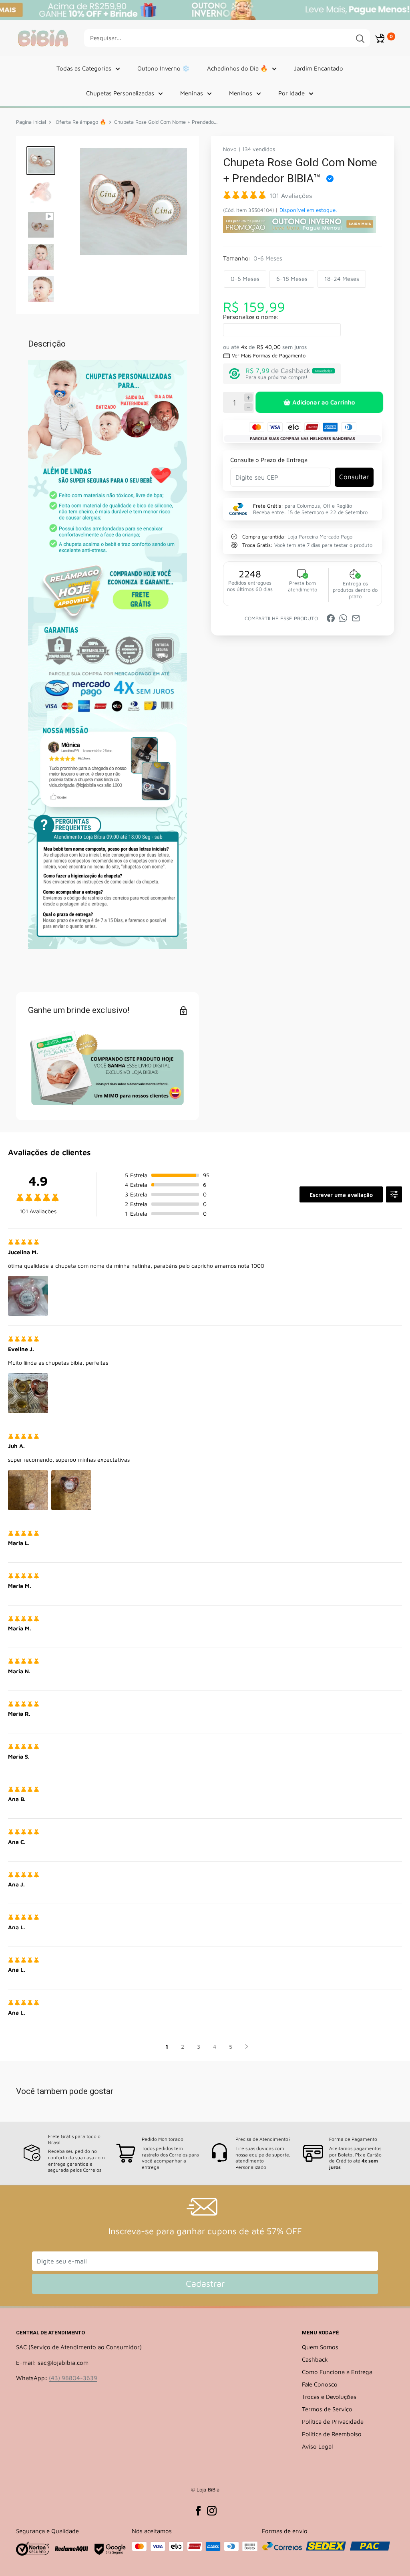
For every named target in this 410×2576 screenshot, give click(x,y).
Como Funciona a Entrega (337, 2372)
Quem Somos (320, 2347)
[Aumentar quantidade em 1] (248, 398)
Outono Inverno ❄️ (164, 68)
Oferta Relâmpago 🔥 (80, 122)
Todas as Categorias (84, 68)
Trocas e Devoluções (329, 2397)
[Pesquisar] (360, 38)
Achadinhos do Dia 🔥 (237, 68)
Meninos (241, 93)
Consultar (354, 477)
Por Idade (291, 93)
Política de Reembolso (332, 2434)
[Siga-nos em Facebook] (198, 2510)
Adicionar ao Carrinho (324, 402)
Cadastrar (205, 2284)
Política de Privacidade (333, 2422)
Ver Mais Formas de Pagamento (269, 355)
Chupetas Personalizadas (120, 93)
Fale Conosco (320, 2384)
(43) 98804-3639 (73, 2378)
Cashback (315, 2359)
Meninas (192, 93)
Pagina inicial (31, 122)
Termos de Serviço (327, 2409)
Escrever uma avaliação (341, 1195)
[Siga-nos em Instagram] (212, 2510)
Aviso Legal (317, 2446)
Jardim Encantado (319, 68)
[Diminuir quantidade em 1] (248, 407)
